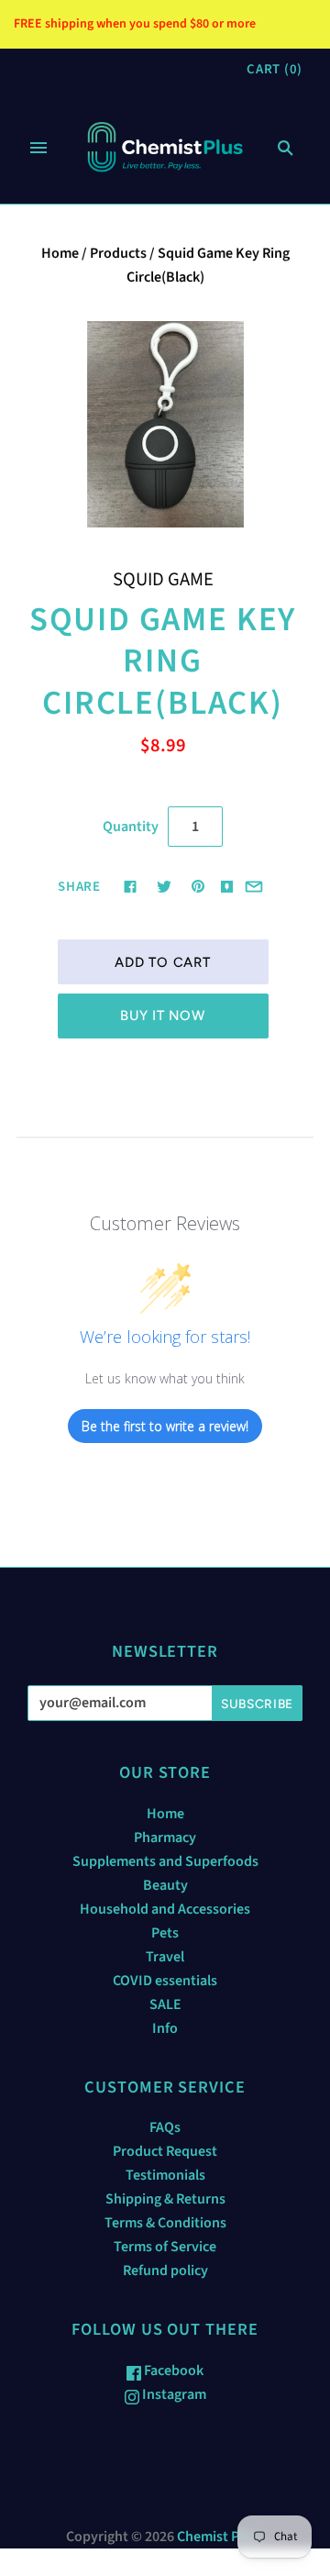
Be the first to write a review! (165, 1426)
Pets (165, 1933)
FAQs (165, 2127)
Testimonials (165, 2175)
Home (60, 253)
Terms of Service (165, 2247)
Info (165, 2028)
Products (118, 253)
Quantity (131, 827)
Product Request (165, 2151)
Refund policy (165, 2271)
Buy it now (162, 1016)
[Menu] (38, 148)
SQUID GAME (163, 579)
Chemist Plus (217, 2537)
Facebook (172, 2371)
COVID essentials (165, 1981)
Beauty (165, 1885)
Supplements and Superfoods (165, 1861)
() (275, 69)
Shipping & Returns (165, 2199)
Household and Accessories (165, 1909)
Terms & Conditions (165, 2223)
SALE (165, 2004)
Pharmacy (165, 1838)
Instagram (173, 2394)
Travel (165, 1957)
